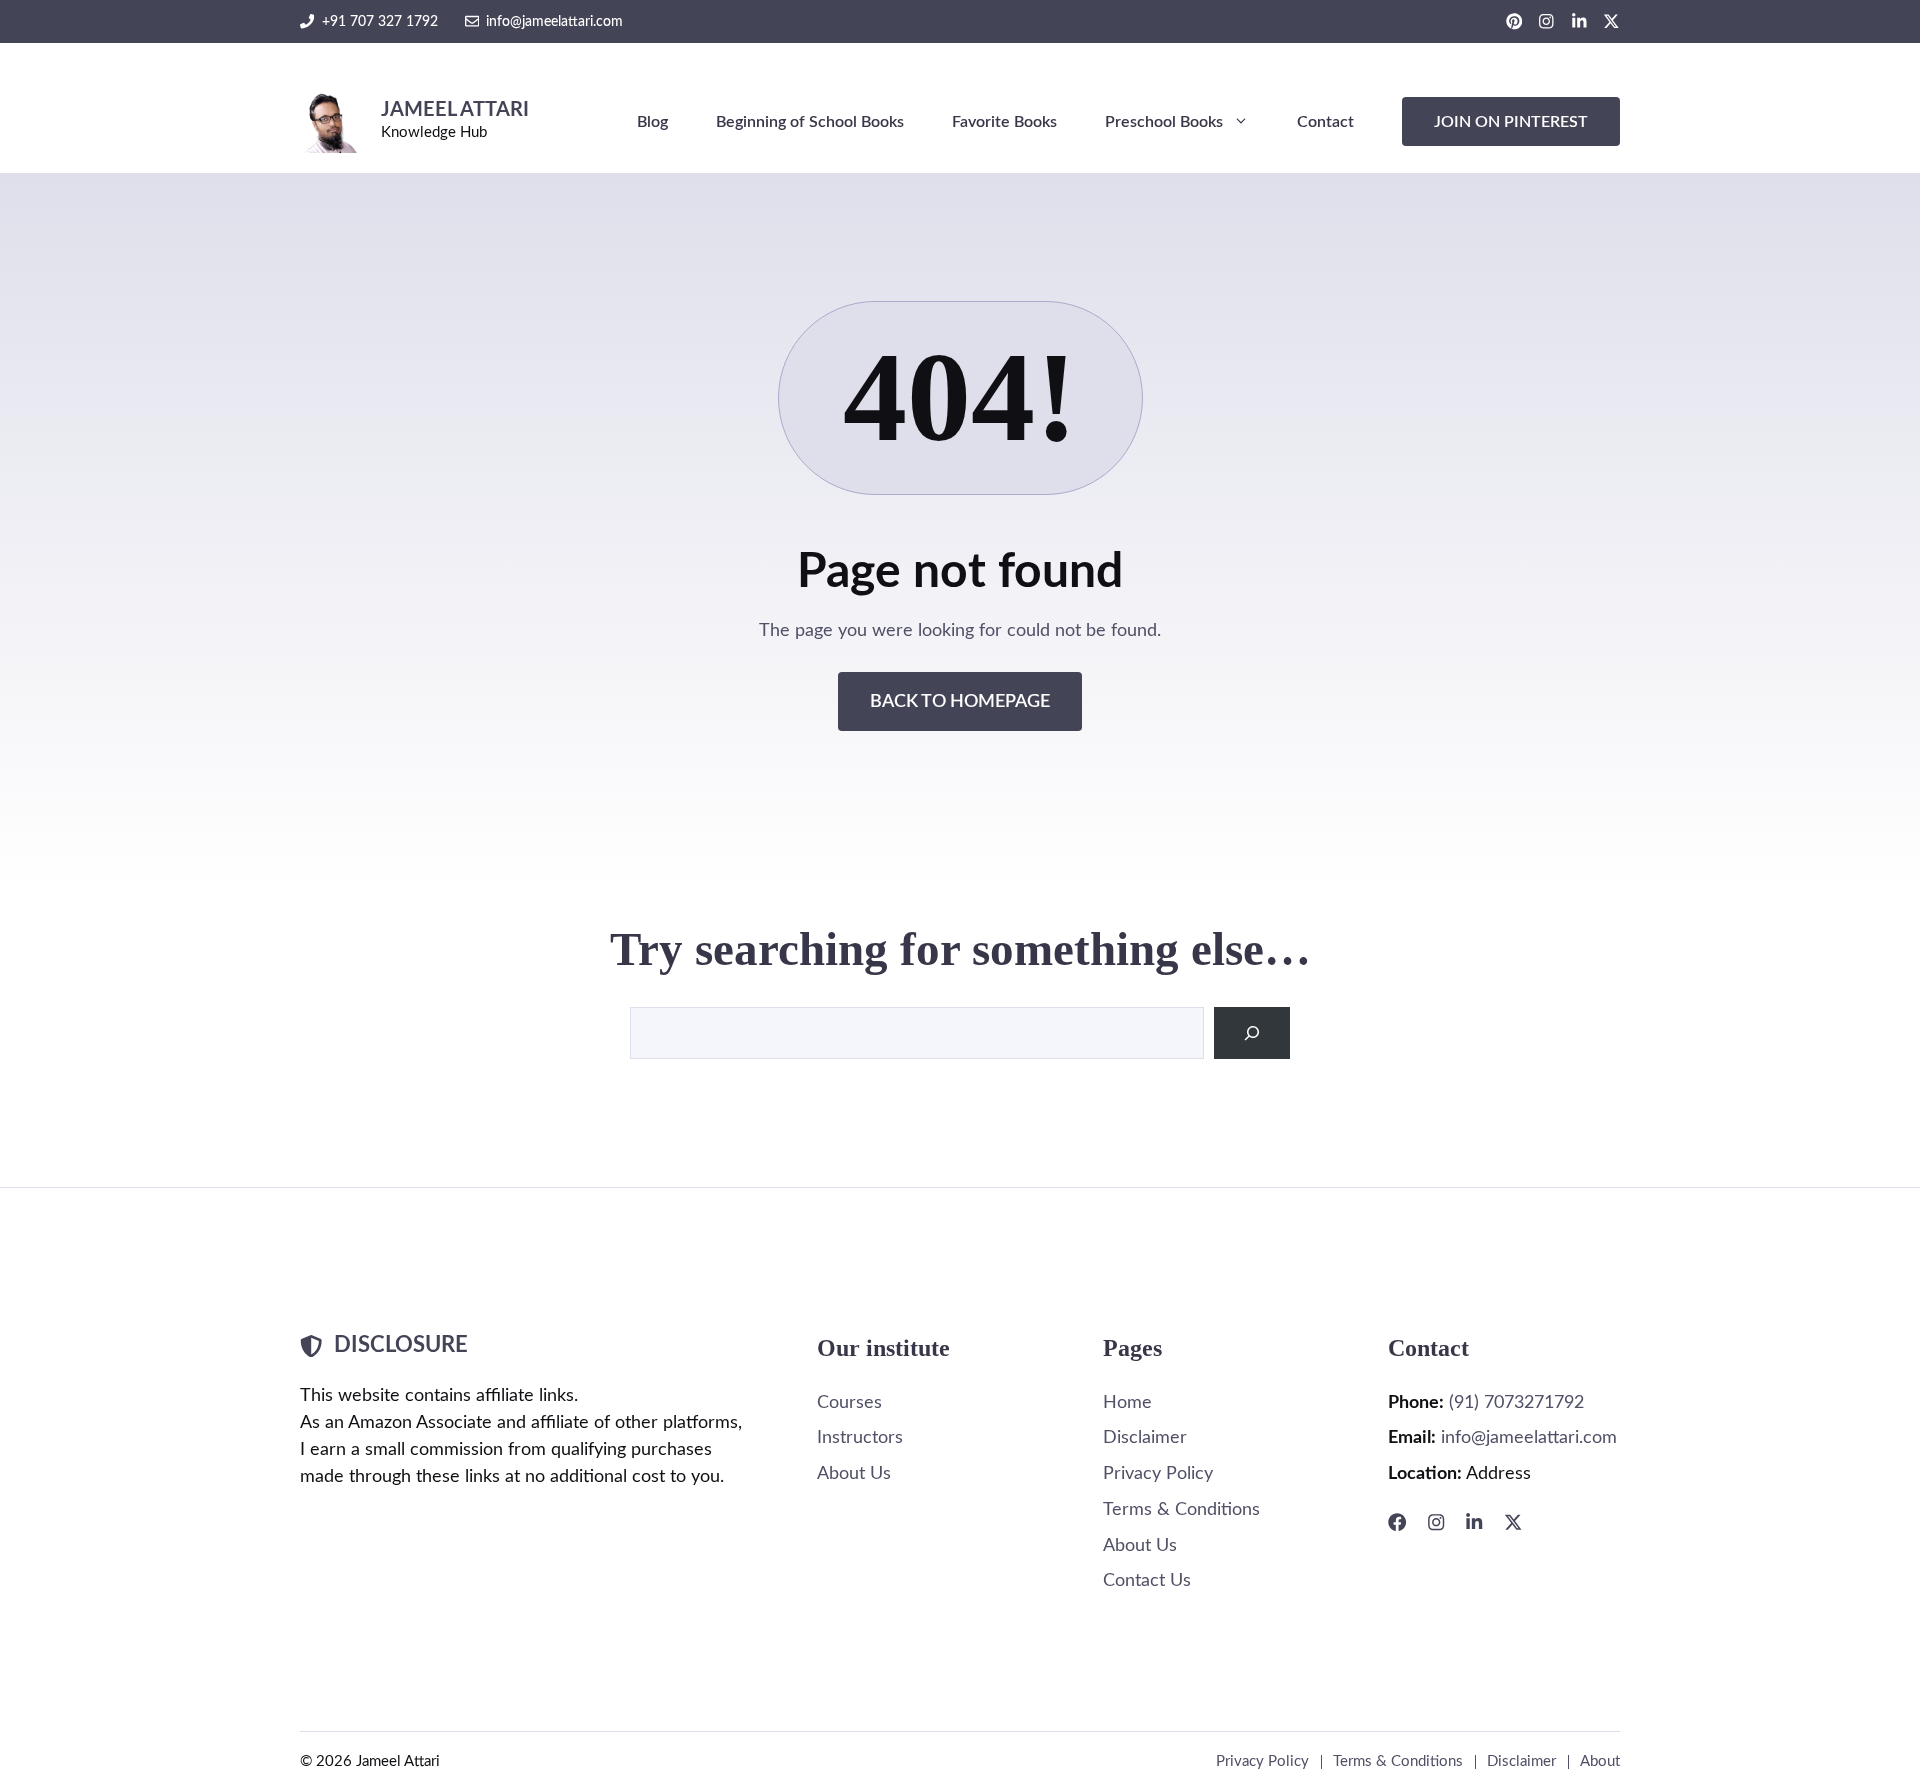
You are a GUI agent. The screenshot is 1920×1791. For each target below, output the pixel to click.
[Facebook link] (1514, 21)
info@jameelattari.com (554, 21)
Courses (849, 1402)
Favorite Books (1004, 122)
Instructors (860, 1437)
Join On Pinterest (1511, 122)
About (1600, 1761)
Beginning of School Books (810, 122)
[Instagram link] (1546, 21)
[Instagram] (1436, 1522)
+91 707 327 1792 (380, 21)
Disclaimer (1145, 1437)
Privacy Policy (1158, 1473)
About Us (854, 1473)
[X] (1513, 1522)
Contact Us (1147, 1580)
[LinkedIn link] (1579, 21)
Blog (652, 122)
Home (1127, 1402)
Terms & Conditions (1181, 1509)
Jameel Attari (455, 110)
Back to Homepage (960, 701)
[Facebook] (1397, 1522)
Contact (1325, 122)
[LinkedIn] (1474, 1522)
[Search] (1252, 1033)
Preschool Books (1164, 122)
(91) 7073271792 (1516, 1402)
